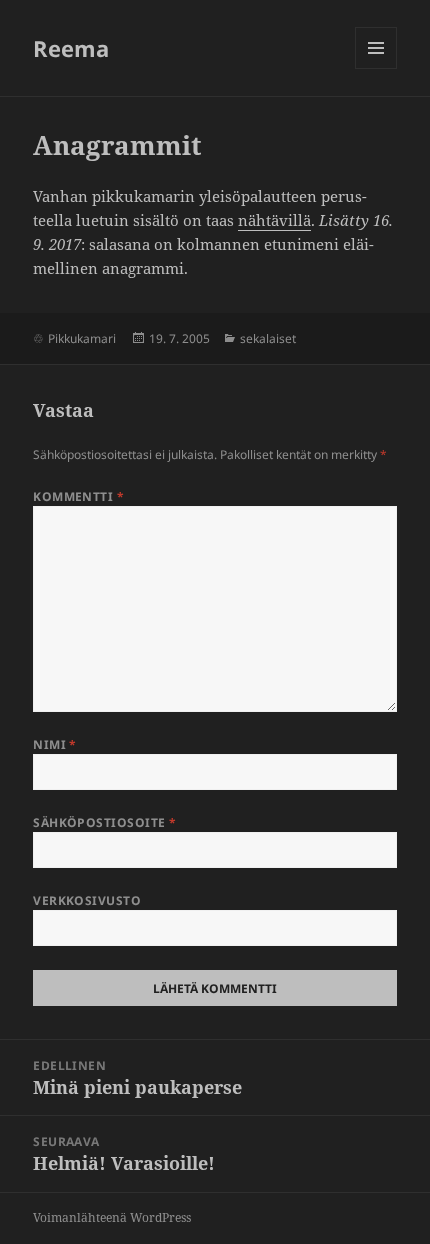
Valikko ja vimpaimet (376, 68)
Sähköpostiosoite (105, 822)
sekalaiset (268, 338)
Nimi (55, 744)
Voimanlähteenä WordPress (112, 1217)
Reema (71, 48)
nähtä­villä (274, 220)
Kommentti (78, 496)
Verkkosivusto (87, 900)
